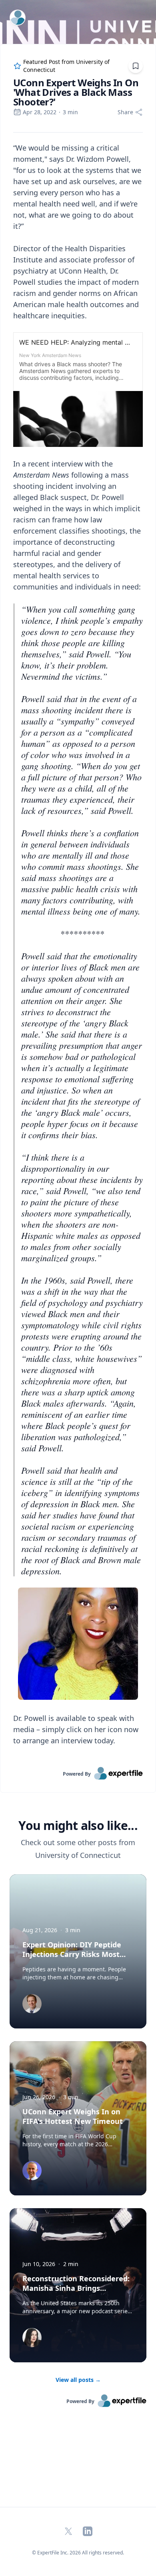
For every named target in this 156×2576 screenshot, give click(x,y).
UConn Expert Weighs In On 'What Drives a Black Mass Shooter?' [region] (76, 92)
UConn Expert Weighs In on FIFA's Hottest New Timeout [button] (73, 2116)
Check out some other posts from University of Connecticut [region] (78, 1849)
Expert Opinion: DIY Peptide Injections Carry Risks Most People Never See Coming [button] (72, 1954)
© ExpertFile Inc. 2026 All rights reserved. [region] (78, 2553)
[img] (32, 2004)
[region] (78, 950)
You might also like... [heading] (78, 1826)
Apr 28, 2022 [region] (40, 112)
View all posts (78, 2380)
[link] (78, 1773)
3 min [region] (70, 112)
